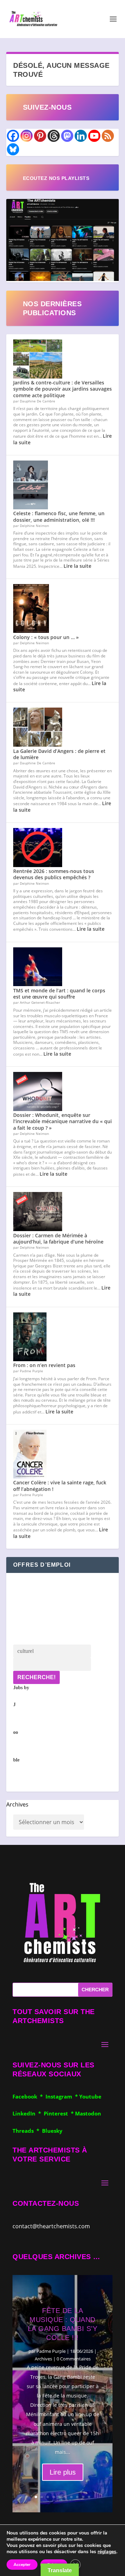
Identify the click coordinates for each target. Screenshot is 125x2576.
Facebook (26, 2096)
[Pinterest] (40, 136)
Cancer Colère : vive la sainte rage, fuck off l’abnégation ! (60, 1486)
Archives (17, 1804)
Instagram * (62, 2096)
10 (89, 2497)
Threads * (27, 2131)
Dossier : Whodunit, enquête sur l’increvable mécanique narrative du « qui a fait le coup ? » (62, 1121)
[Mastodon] (67, 136)
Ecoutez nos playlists (56, 178)
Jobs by (21, 1724)
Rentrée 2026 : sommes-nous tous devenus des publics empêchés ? (54, 874)
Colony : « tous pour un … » (46, 637)
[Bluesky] (13, 149)
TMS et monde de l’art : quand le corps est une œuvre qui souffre (59, 994)
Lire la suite (77, 566)
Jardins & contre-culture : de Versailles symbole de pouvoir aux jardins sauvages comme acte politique (62, 389)
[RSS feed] (108, 136)
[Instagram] (27, 136)
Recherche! (36, 1677)
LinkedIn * (28, 2113)
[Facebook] (13, 136)
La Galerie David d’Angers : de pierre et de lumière (59, 754)
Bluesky (52, 2131)
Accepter (22, 2565)
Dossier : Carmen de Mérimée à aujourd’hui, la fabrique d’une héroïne (58, 1239)
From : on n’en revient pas (44, 1365)
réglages (107, 2552)
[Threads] (54, 136)
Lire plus (63, 2472)
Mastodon (88, 2113)
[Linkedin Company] (81, 136)
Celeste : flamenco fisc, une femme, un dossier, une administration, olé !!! (59, 516)
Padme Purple (51, 2351)
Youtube (90, 2096)
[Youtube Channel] (94, 136)
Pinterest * (59, 2113)
